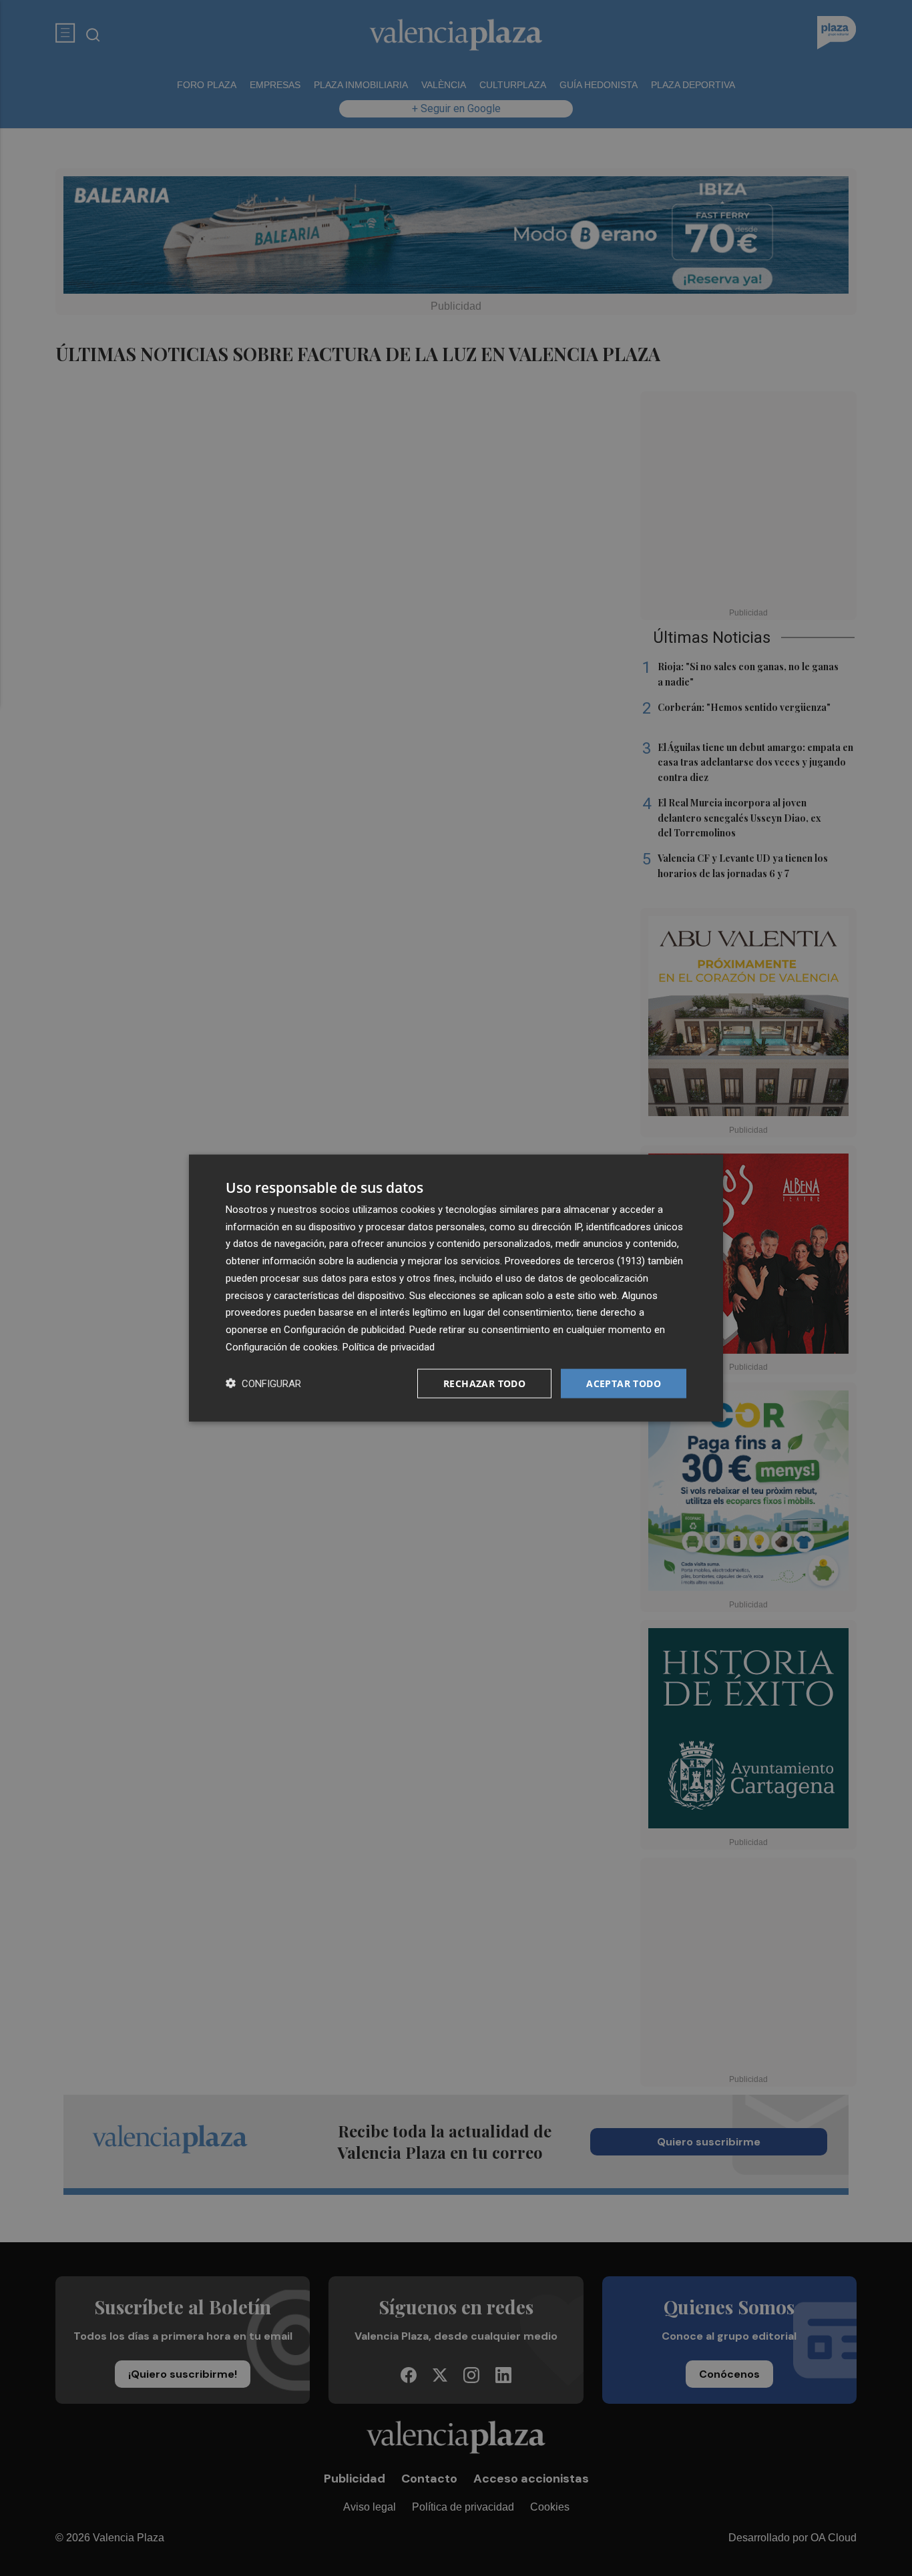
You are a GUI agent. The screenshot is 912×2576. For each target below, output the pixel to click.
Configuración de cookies (282, 1346)
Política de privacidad (389, 1346)
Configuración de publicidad (344, 1330)
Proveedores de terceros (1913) (575, 1261)
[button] (263, 1383)
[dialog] (456, 1288)
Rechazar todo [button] (484, 1383)
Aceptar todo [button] (624, 1383)
